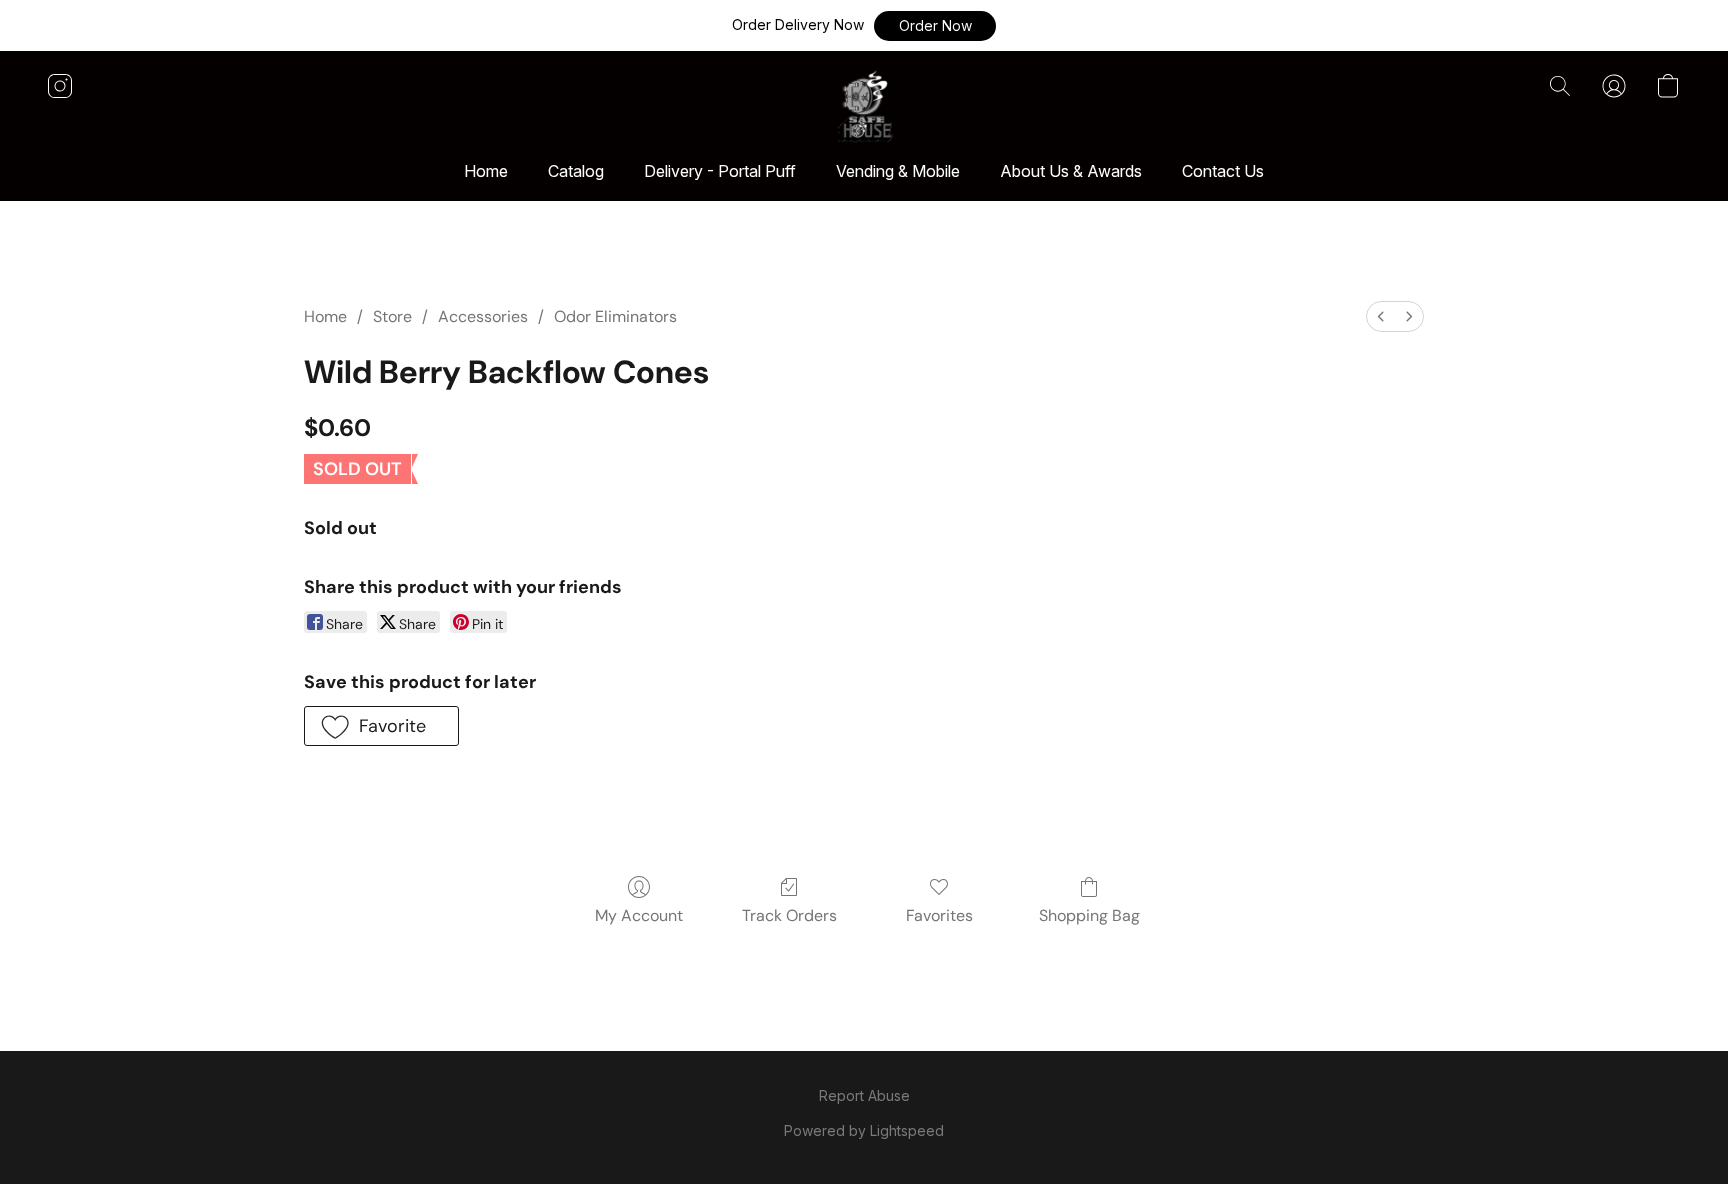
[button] (935, 26)
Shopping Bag (1089, 915)
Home (486, 171)
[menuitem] (1381, 316)
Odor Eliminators (615, 316)
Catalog (576, 171)
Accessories (483, 316)
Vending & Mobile (898, 171)
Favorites (939, 915)
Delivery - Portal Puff (720, 171)
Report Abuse (864, 1095)
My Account (639, 915)
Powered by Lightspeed (864, 1130)
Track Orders (789, 915)
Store (392, 316)
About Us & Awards (1071, 171)
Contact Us (1223, 171)
